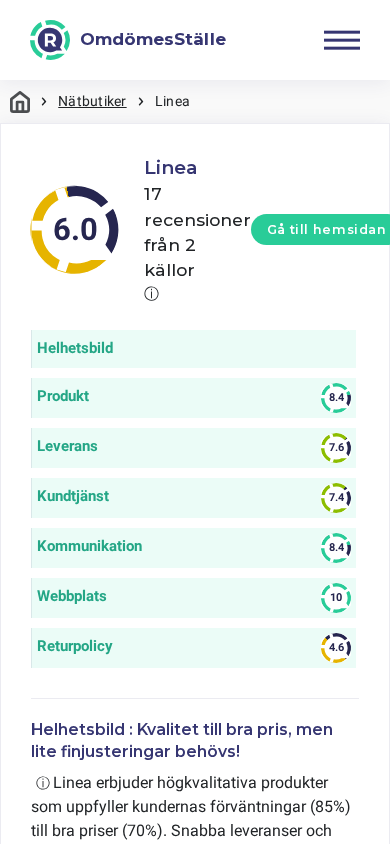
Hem (20, 101)
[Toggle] (342, 40)
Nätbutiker (92, 101)
